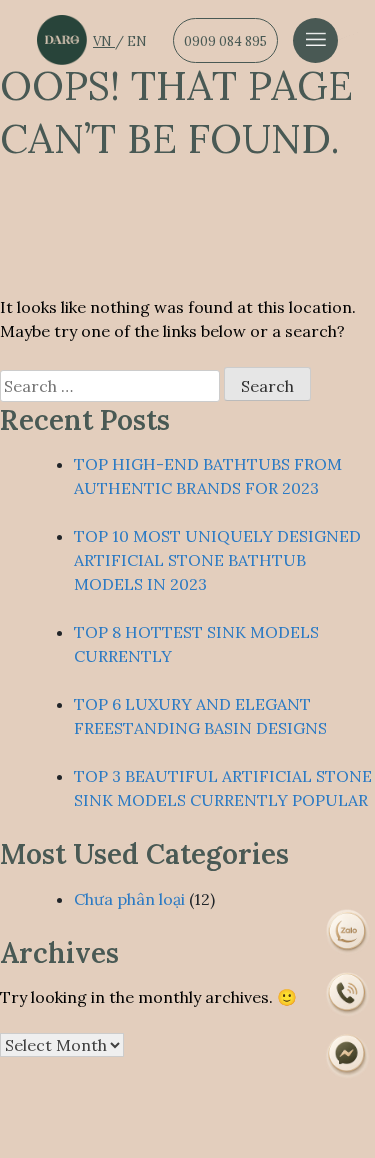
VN (104, 41)
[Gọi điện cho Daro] (347, 993)
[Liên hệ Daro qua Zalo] (347, 930)
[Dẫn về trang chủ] (62, 40)
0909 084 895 (225, 41)
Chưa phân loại (129, 899)
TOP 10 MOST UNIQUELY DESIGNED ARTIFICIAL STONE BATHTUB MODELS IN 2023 (217, 560)
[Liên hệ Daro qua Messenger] (347, 1056)
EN (137, 41)
